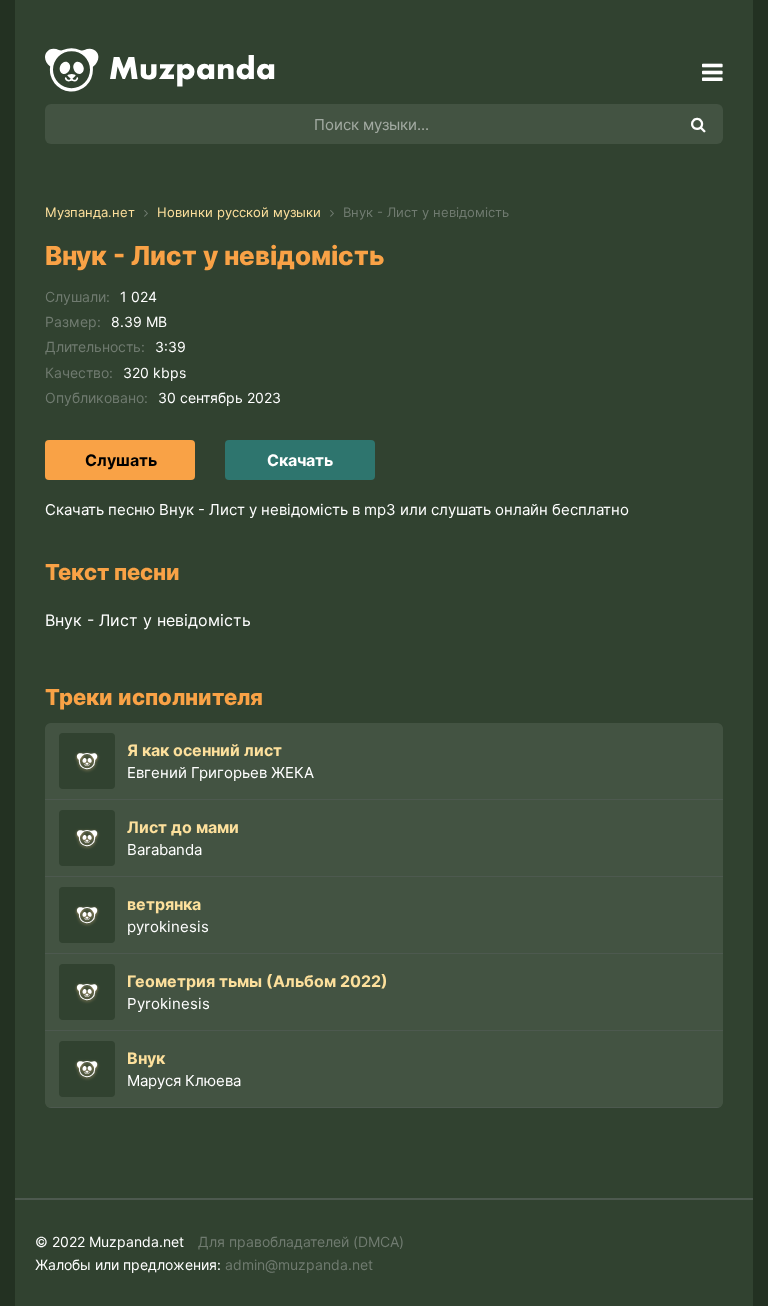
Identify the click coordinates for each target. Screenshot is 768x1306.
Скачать (300, 460)
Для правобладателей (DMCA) (301, 1241)
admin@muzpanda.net (299, 1264)
